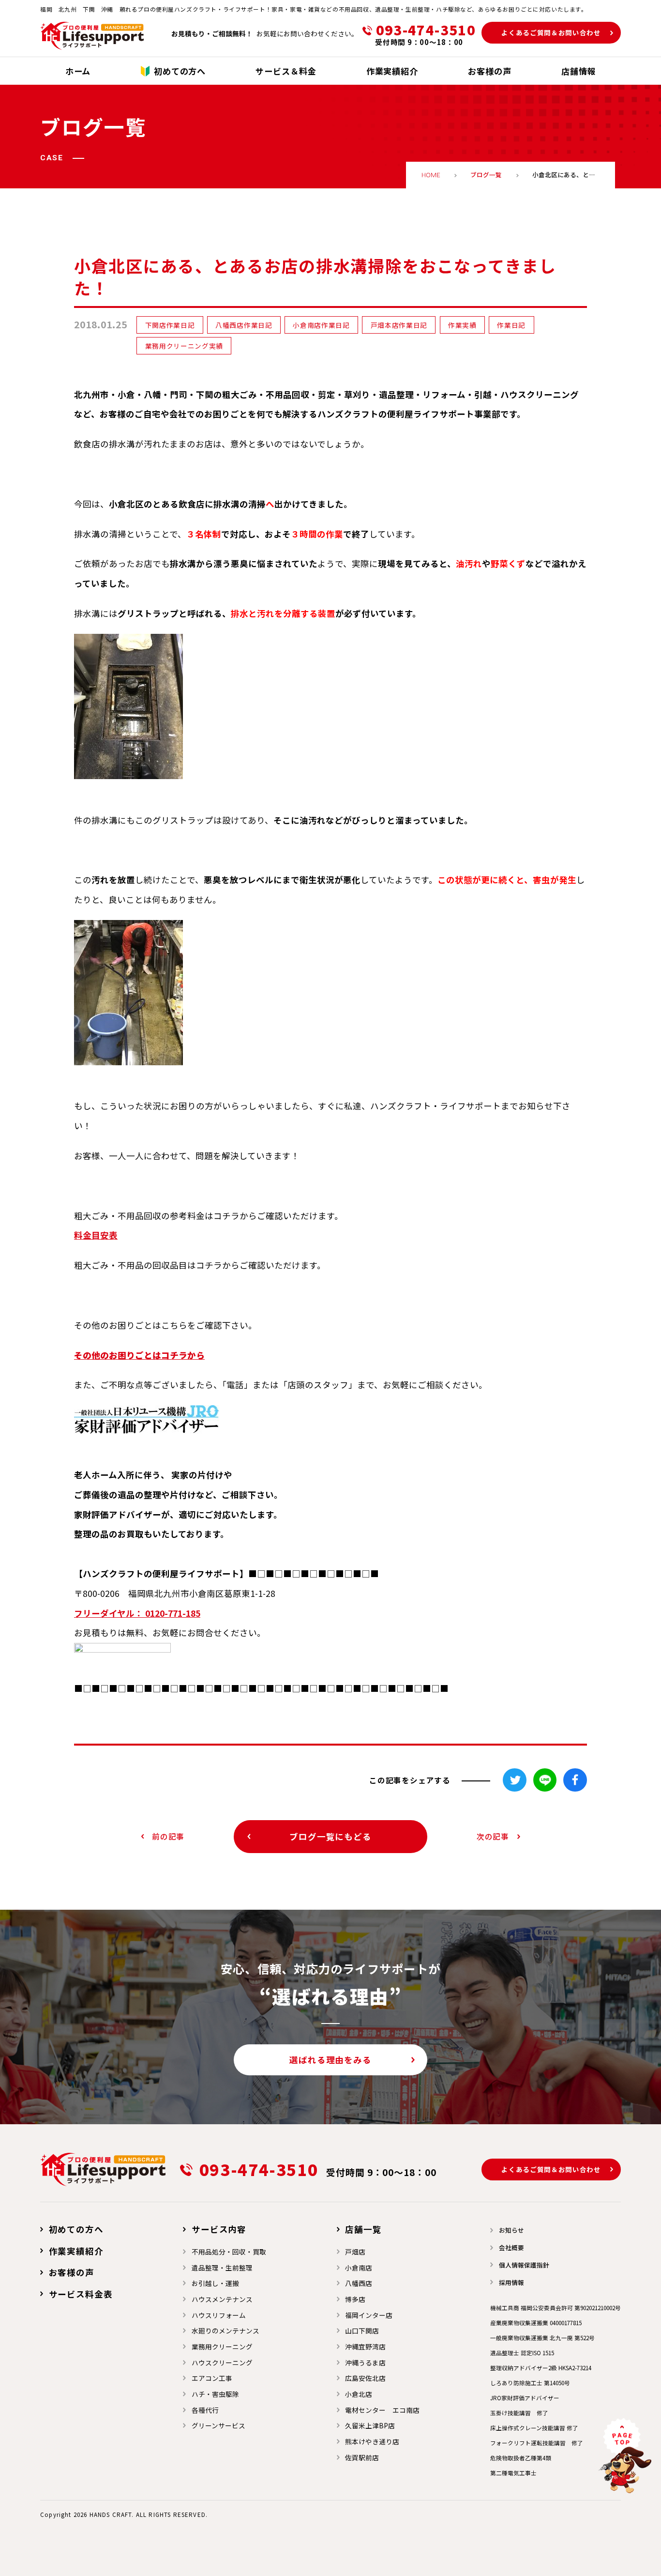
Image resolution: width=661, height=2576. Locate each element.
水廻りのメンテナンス (225, 2331)
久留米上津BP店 (370, 2425)
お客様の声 (72, 2272)
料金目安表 (96, 1235)
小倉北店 (359, 2394)
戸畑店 (355, 2252)
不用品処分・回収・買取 (229, 2252)
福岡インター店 (369, 2315)
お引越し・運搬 (215, 2283)
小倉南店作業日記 (321, 325)
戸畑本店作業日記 (399, 325)
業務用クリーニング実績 (184, 346)
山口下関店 (362, 2331)
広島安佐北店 (365, 2378)
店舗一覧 (363, 2229)
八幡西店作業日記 (244, 325)
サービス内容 (219, 2229)
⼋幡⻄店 (359, 2283)
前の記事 (168, 1836)
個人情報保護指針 (524, 2265)
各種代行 (205, 2410)
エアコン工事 (212, 2378)
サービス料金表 (81, 2294)
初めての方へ (76, 2229)
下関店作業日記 (170, 325)
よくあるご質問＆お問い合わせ (551, 32)
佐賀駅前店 (362, 2457)
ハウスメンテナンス (222, 2299)
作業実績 (462, 325)
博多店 (355, 2299)
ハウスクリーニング (222, 2362)
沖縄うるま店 (365, 2362)
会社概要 (511, 2247)
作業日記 (511, 325)
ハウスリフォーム (219, 2315)
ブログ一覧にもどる (330, 1836)
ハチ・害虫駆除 (215, 2394)
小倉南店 (359, 2268)
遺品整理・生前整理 (222, 2268)
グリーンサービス (218, 2425)
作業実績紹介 (76, 2251)
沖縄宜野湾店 (365, 2346)
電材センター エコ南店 (382, 2410)
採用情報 (511, 2282)
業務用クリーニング (222, 2346)
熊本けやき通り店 (372, 2441)
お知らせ (511, 2230)
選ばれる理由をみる (330, 2060)
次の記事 (493, 1836)
